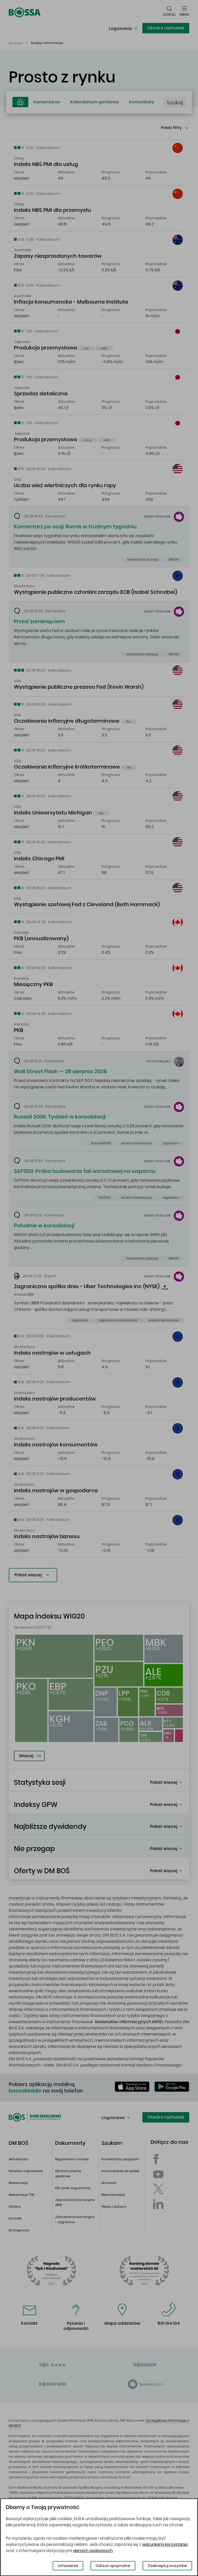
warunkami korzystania (165, 2544)
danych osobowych (93, 2551)
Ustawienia (68, 2566)
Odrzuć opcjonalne (113, 2566)
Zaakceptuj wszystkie (167, 2566)
